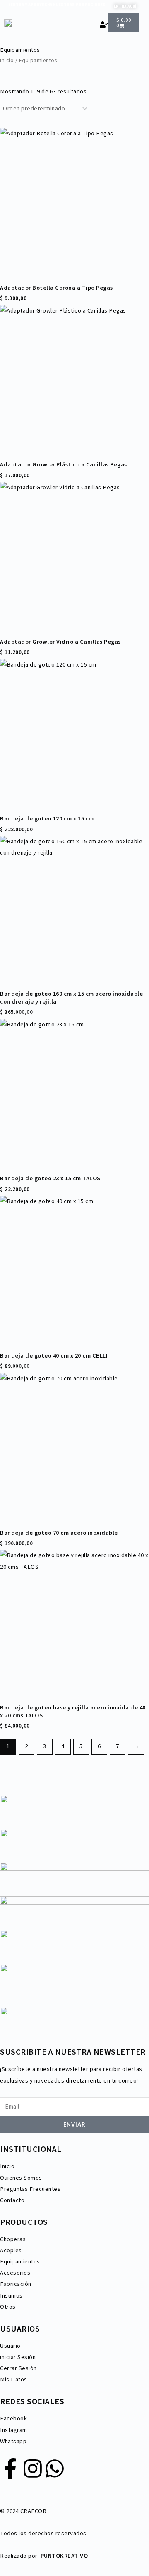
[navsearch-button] (91, 24)
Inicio (7, 60)
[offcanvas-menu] (142, 27)
